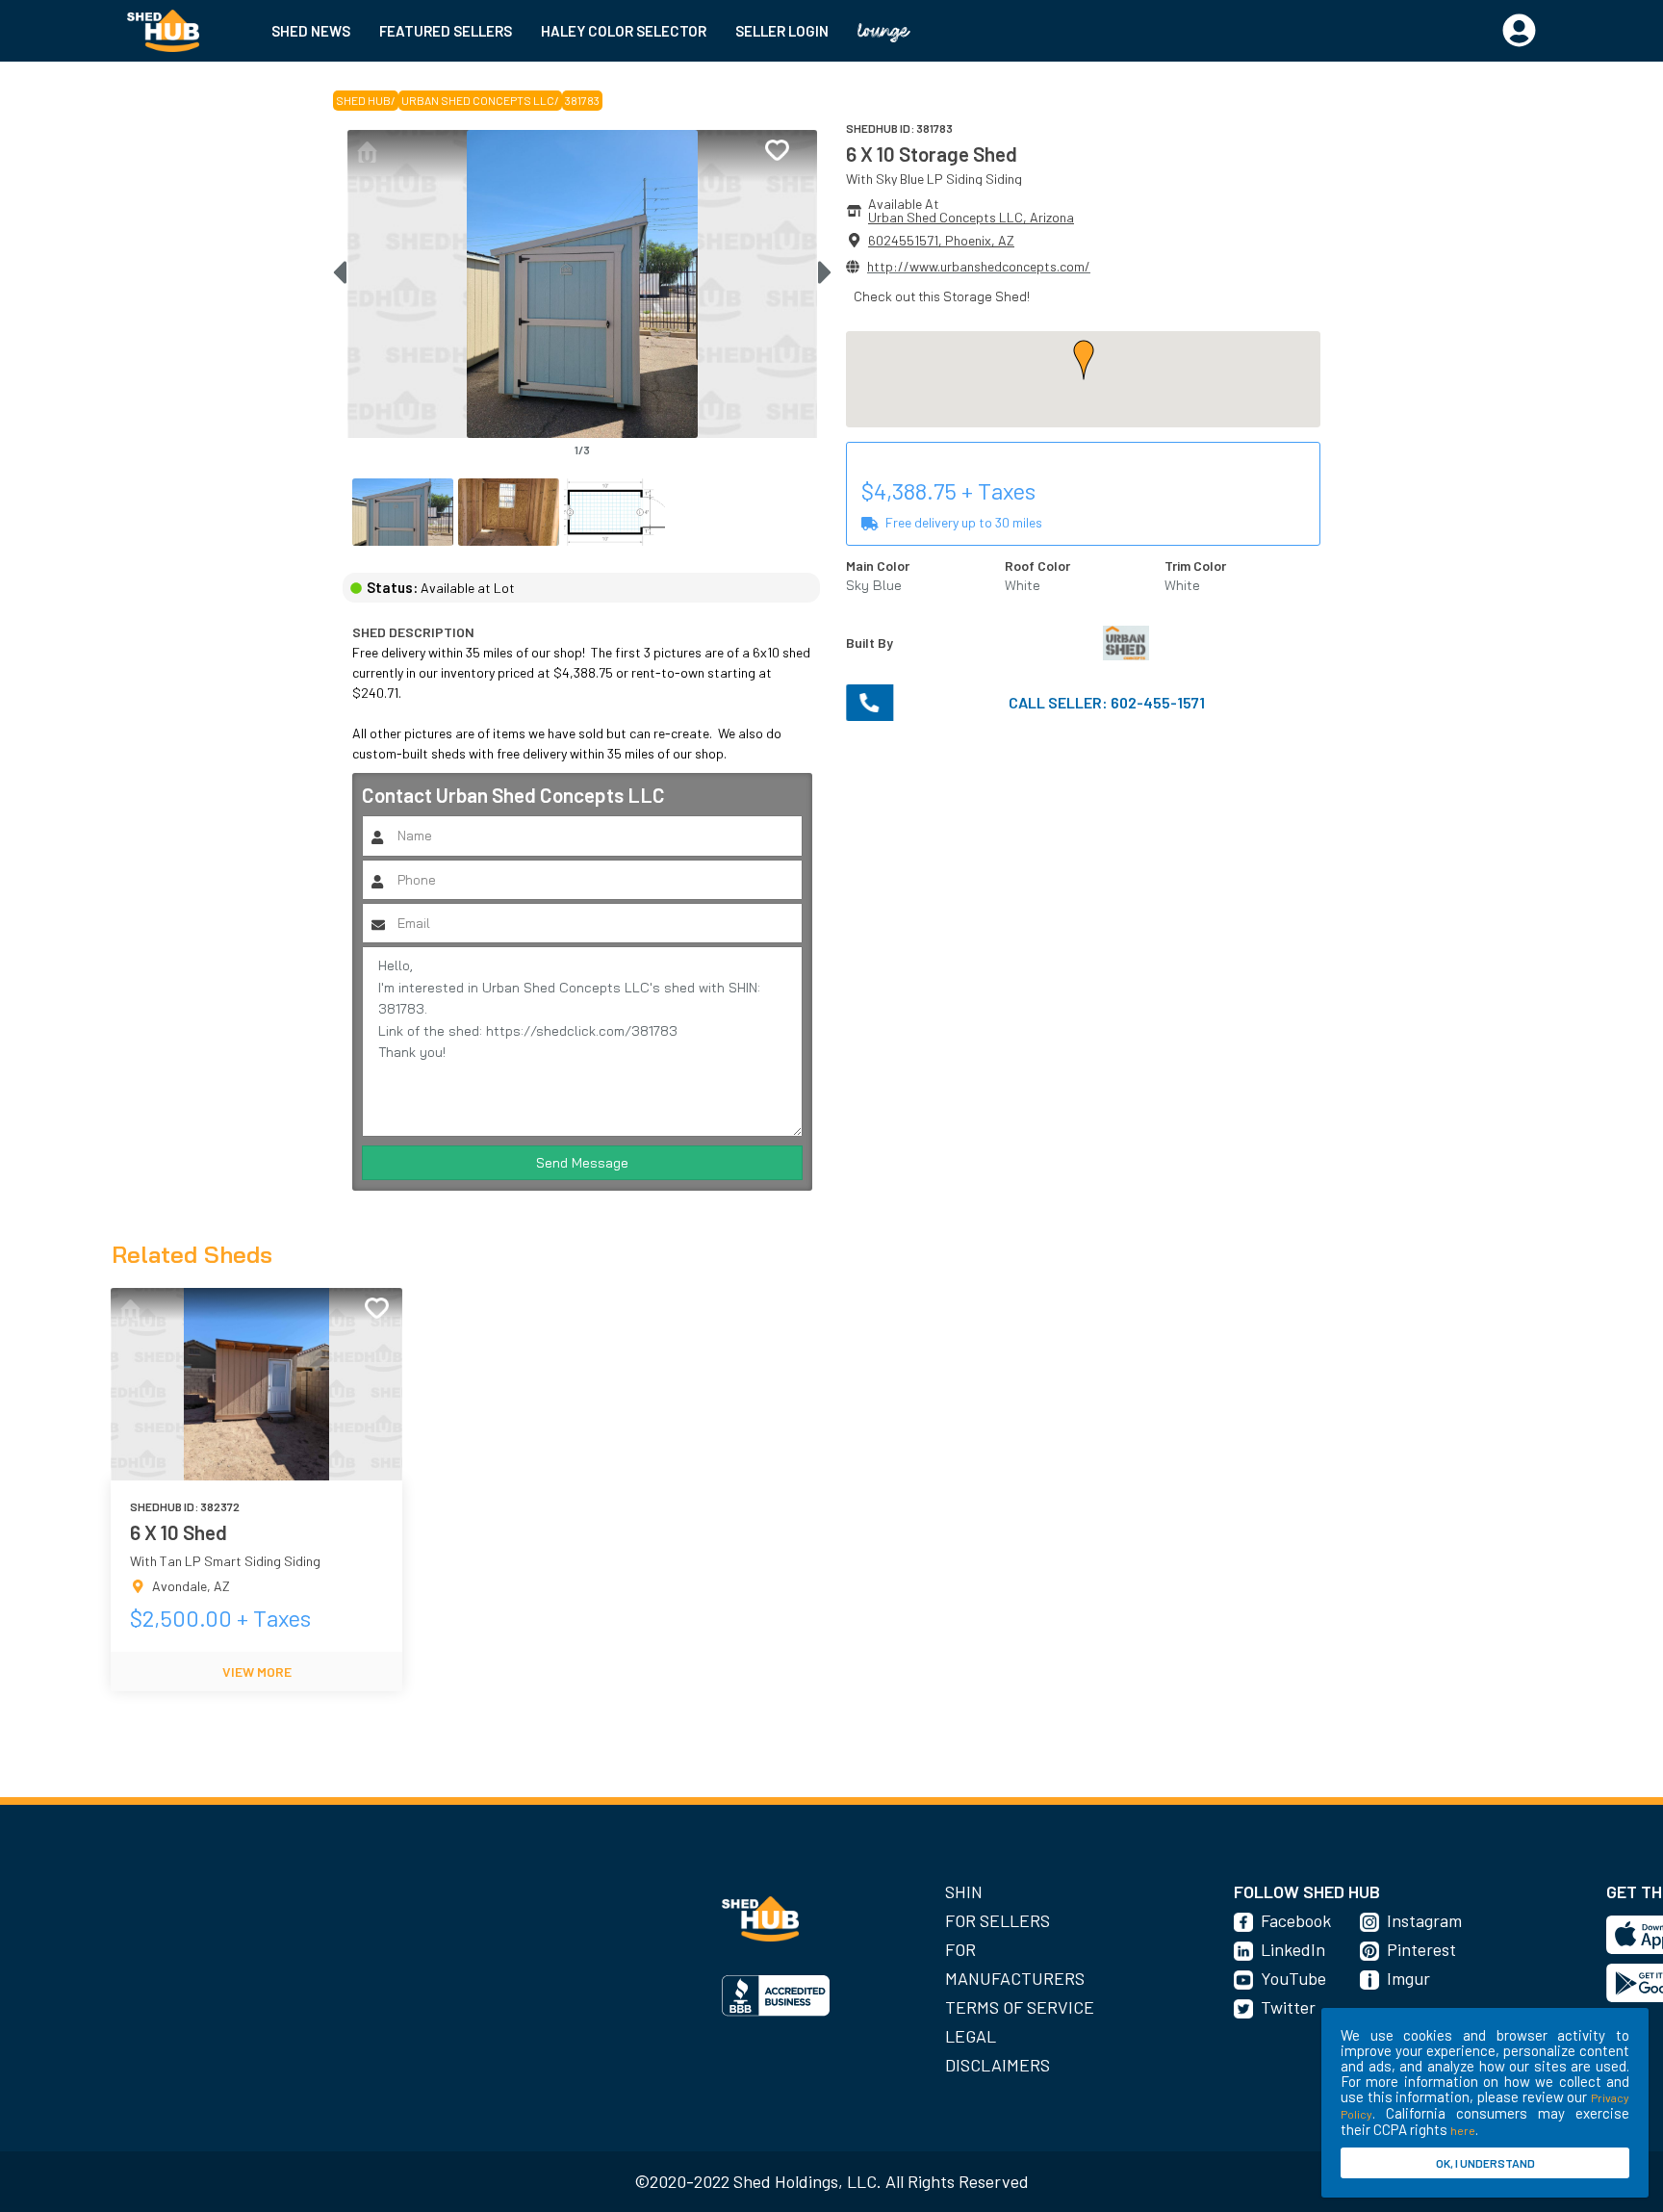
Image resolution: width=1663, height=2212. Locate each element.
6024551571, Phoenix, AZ (941, 240)
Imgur (1408, 1978)
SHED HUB (363, 100)
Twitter (1288, 2007)
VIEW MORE (257, 1672)
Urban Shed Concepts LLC (478, 100)
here (1463, 2130)
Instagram (1424, 1920)
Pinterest (1421, 1949)
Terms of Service (1020, 2007)
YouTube (1293, 1978)
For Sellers (998, 1920)
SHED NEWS (311, 31)
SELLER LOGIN (782, 31)
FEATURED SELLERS (446, 31)
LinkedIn (1293, 1949)
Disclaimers (998, 2065)
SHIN (964, 1891)
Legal (971, 2036)
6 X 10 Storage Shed (932, 154)
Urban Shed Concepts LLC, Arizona (971, 217)
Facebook (1296, 1920)
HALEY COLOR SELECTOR (624, 31)
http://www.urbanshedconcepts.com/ (979, 266)
